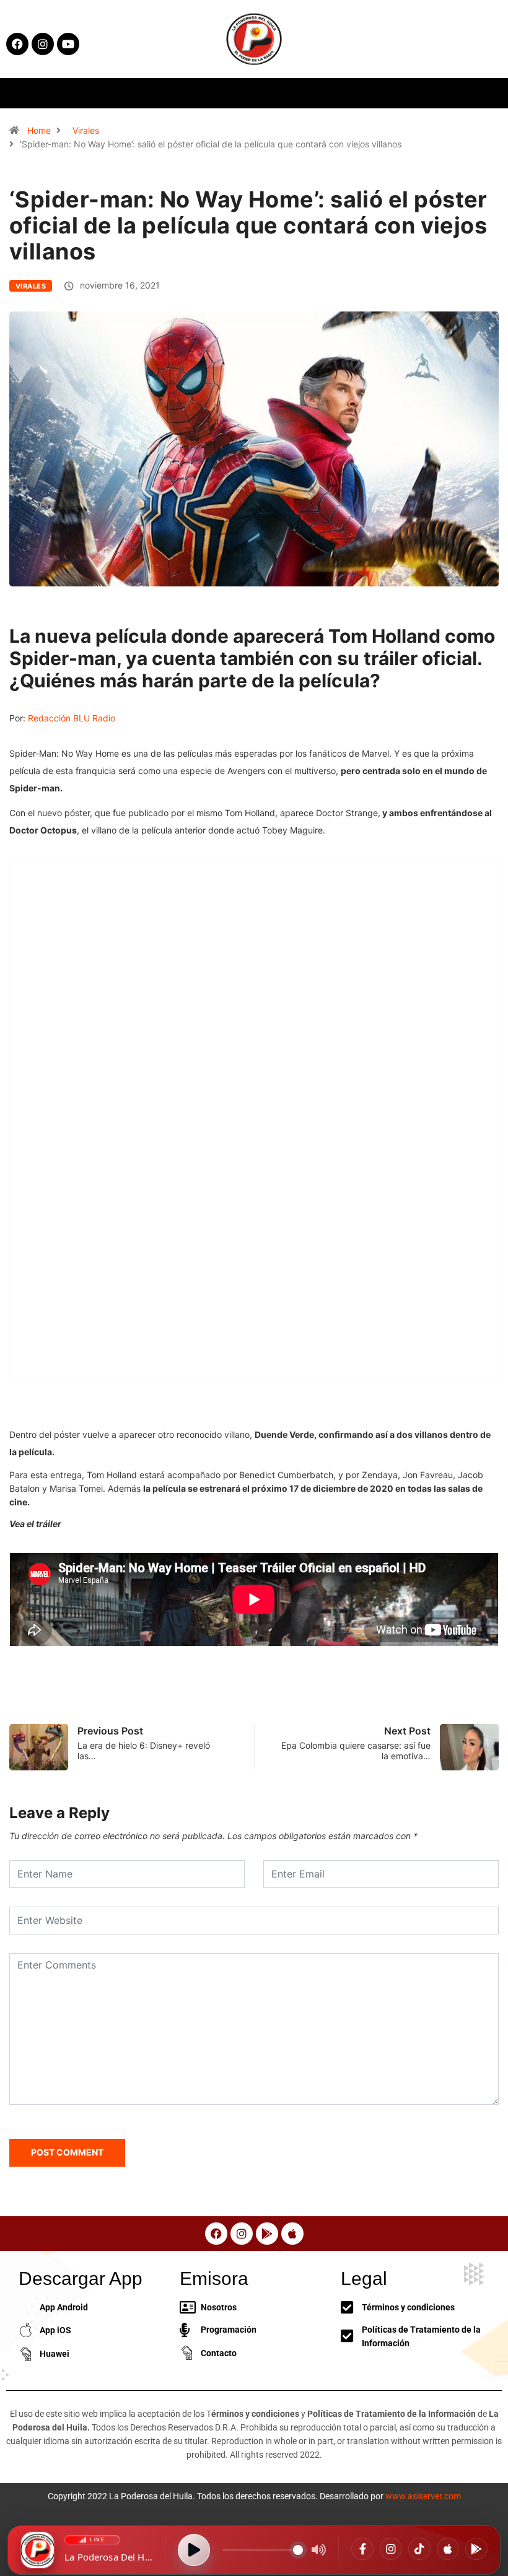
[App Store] (448, 2549)
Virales (86, 130)
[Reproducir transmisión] (194, 2550)
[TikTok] (419, 2549)
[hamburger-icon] (411, 93)
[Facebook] (362, 2549)
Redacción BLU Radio (72, 718)
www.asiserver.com (423, 2496)
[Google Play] (476, 2549)
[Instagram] (391, 2549)
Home (39, 130)
